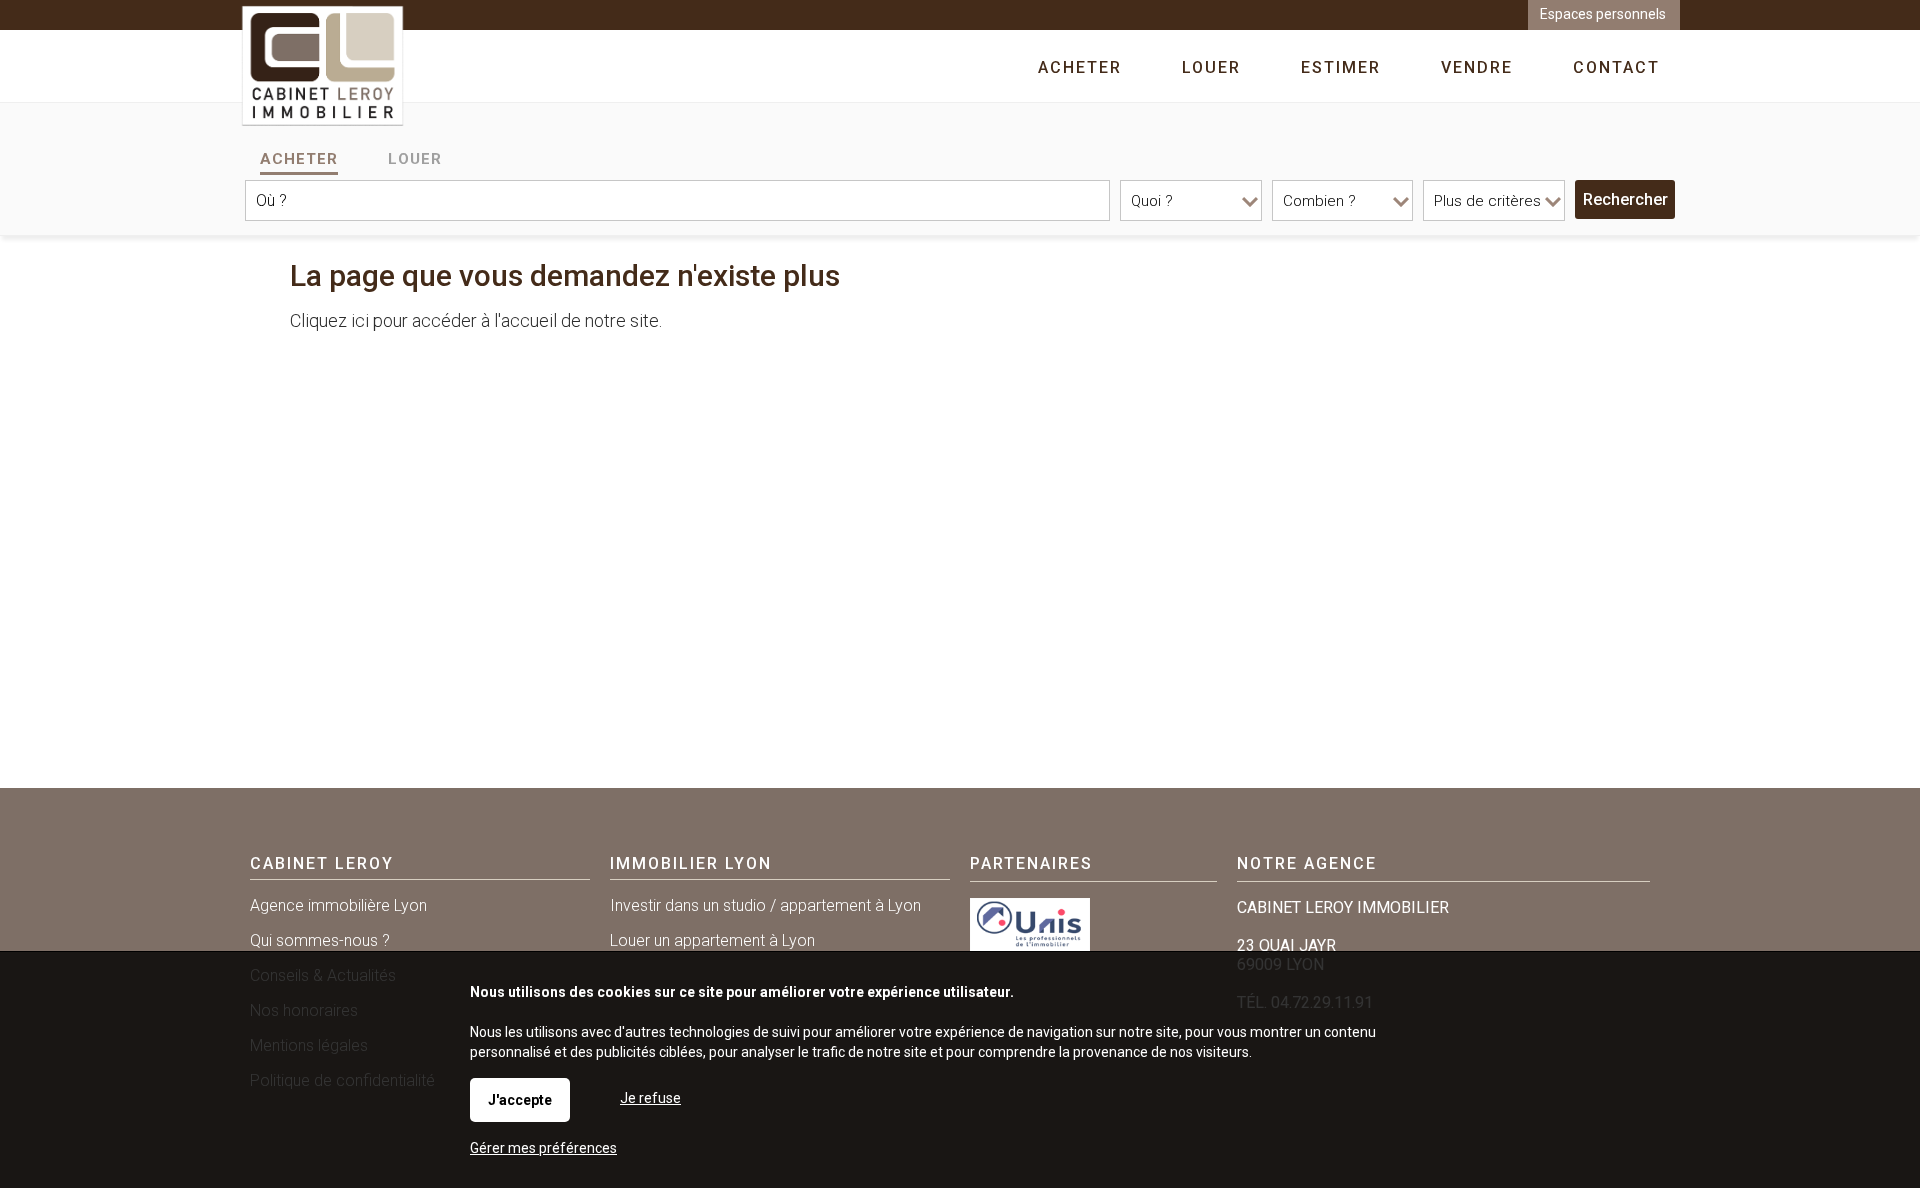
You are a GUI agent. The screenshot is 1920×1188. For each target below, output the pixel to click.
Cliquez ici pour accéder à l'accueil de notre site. (476, 320)
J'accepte (520, 1100)
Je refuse (650, 1098)
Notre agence (1307, 863)
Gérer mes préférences (543, 1148)
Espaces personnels (1603, 14)
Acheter (299, 159)
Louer (415, 159)
